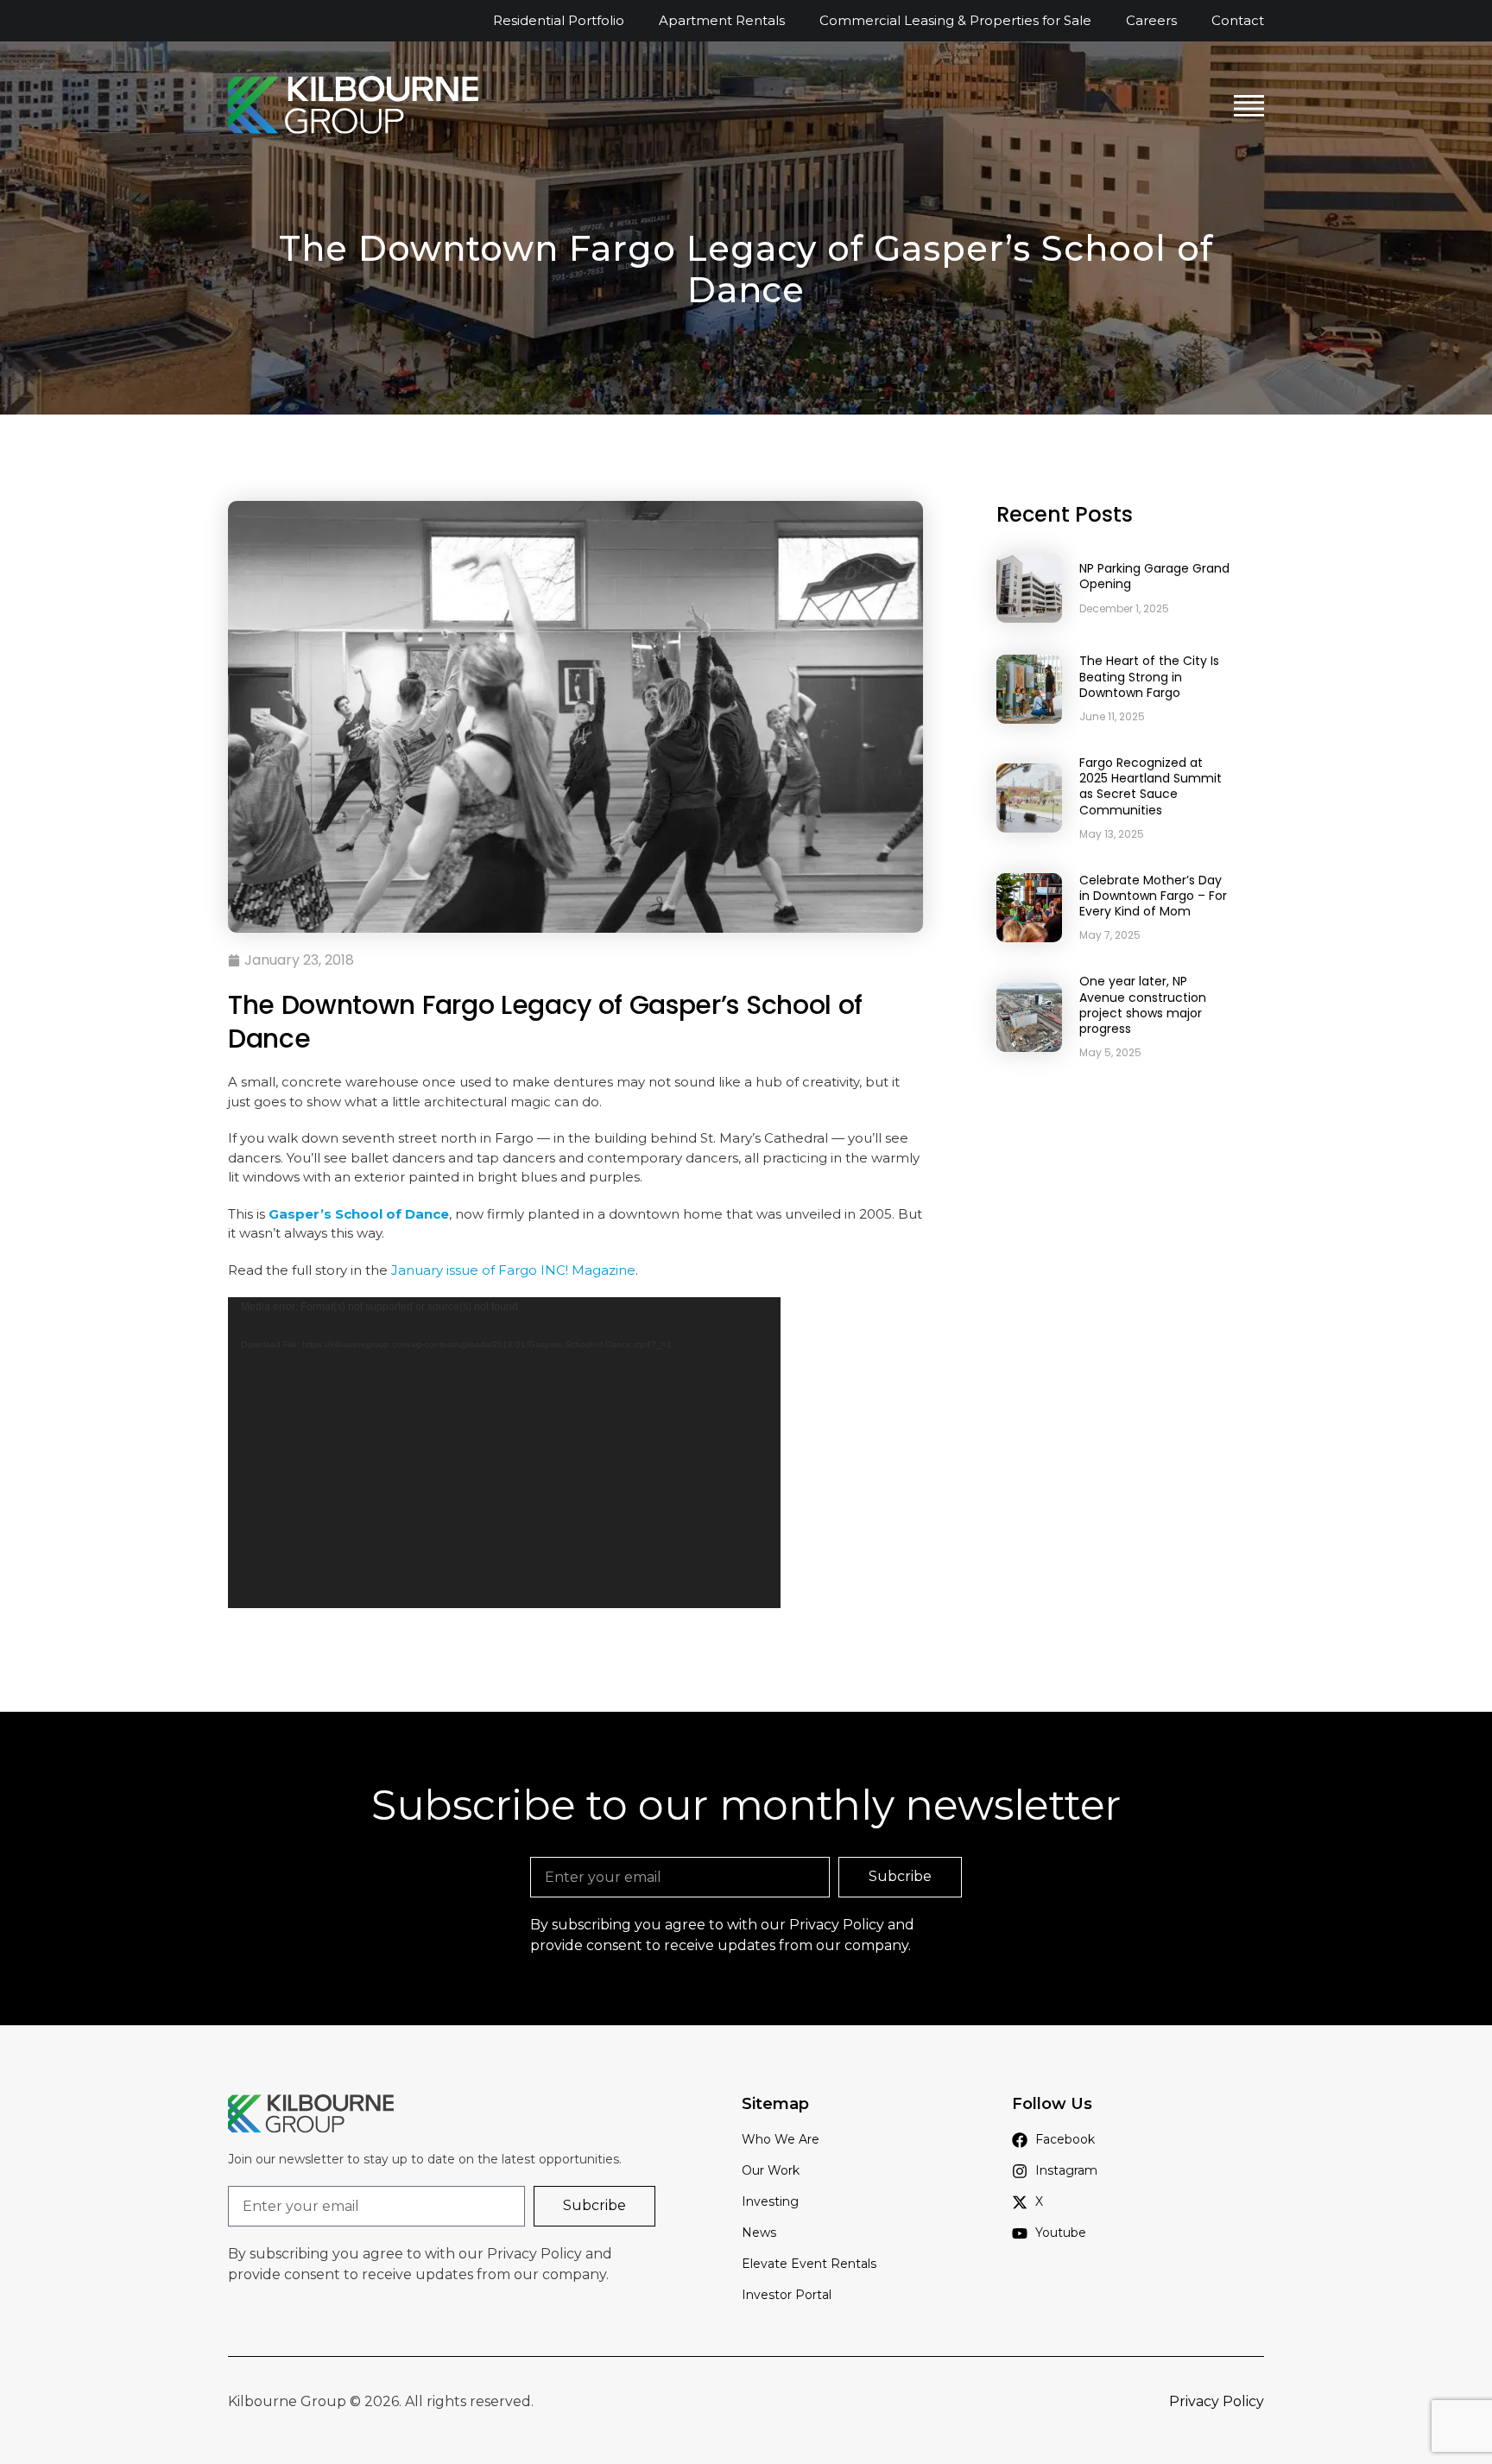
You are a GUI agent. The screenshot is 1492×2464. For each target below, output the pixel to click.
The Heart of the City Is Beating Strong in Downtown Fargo (1149, 676)
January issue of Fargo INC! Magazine (513, 1270)
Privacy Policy (837, 1925)
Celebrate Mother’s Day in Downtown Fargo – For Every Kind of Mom (1153, 896)
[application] (504, 1453)
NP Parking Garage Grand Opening (1154, 576)
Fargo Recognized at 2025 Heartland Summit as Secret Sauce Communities (1151, 786)
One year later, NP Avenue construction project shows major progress (1143, 1005)
